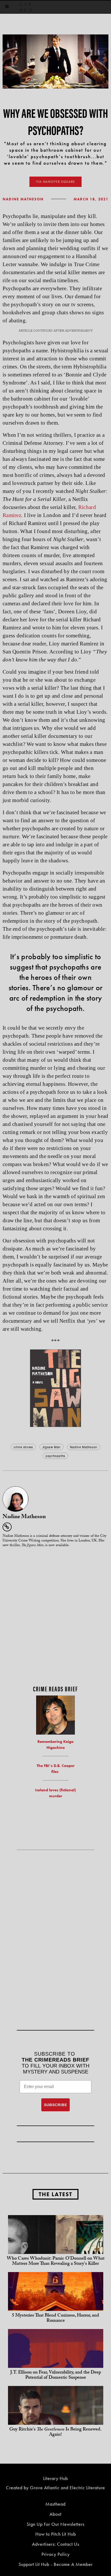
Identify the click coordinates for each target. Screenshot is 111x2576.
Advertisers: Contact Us (56, 2544)
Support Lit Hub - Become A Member (56, 2564)
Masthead (55, 2504)
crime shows (23, 1447)
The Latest (55, 2194)
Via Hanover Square (55, 182)
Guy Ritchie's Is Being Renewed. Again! (55, 2432)
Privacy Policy (56, 2554)
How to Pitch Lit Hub (56, 2534)
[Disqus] (55, 1617)
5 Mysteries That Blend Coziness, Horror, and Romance (55, 2319)
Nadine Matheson (23, 199)
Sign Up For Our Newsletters (55, 2524)
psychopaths (55, 1456)
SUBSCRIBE (55, 2105)
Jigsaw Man (51, 1447)
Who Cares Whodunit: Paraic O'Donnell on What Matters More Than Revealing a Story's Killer (56, 2262)
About (55, 2514)
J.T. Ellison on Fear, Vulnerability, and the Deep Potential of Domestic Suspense (56, 2375)
